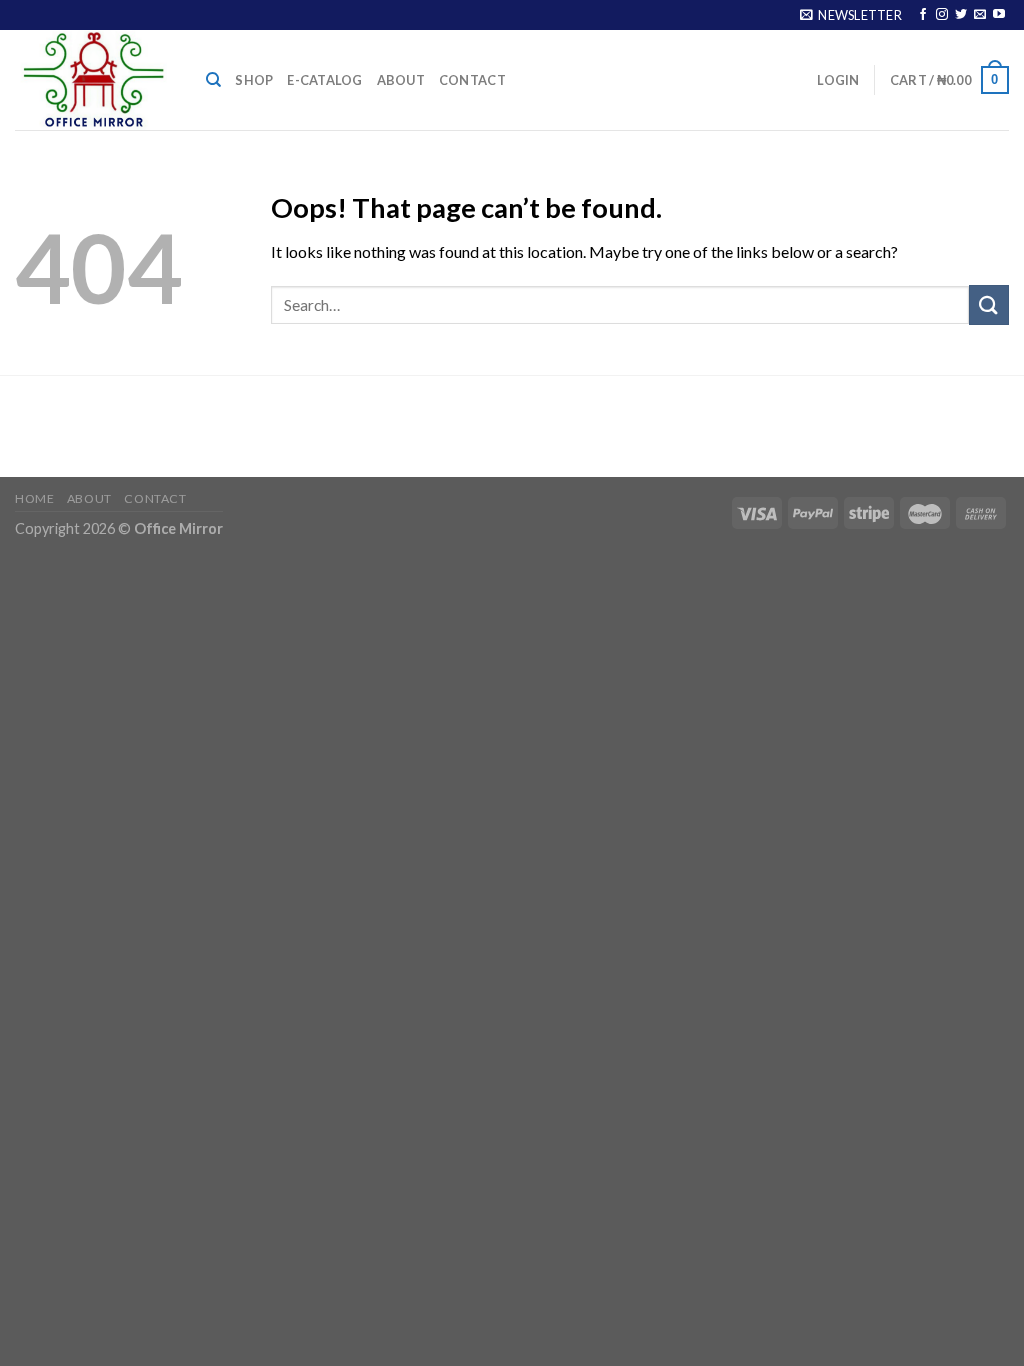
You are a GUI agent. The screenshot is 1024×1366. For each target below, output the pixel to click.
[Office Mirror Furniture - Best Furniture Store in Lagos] (95, 80)
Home (34, 498)
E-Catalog (324, 80)
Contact (472, 80)
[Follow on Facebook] (923, 15)
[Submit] (989, 304)
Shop (254, 80)
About (401, 80)
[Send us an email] (980, 15)
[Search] (213, 80)
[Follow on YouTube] (999, 15)
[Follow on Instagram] (942, 15)
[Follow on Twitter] (961, 15)
